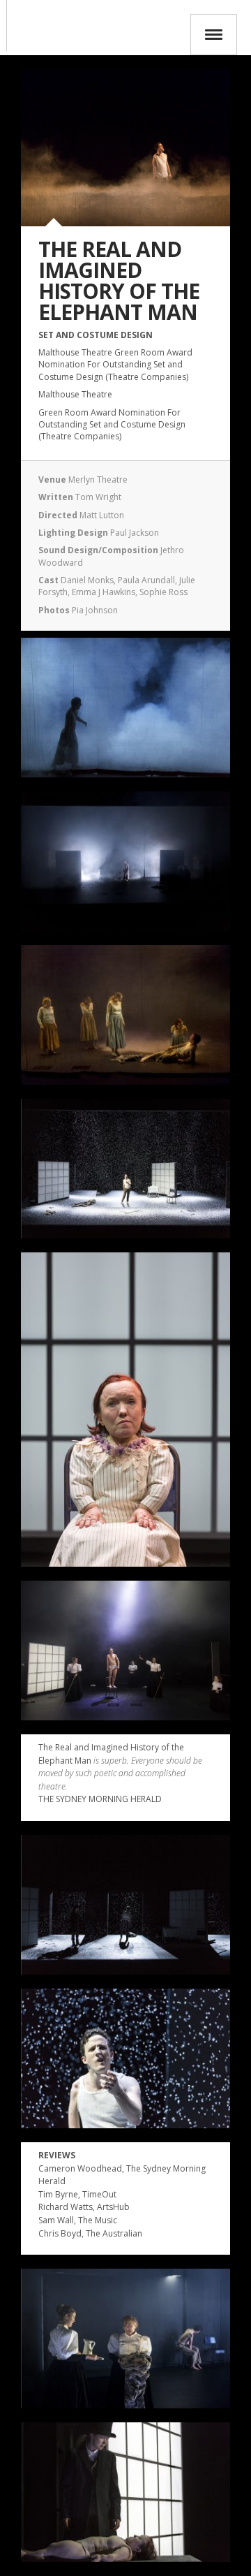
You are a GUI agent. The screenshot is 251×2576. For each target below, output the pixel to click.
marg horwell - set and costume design (3, 25)
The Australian (114, 2233)
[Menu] (214, 35)
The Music (98, 2220)
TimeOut (99, 2194)
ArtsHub (113, 2207)
